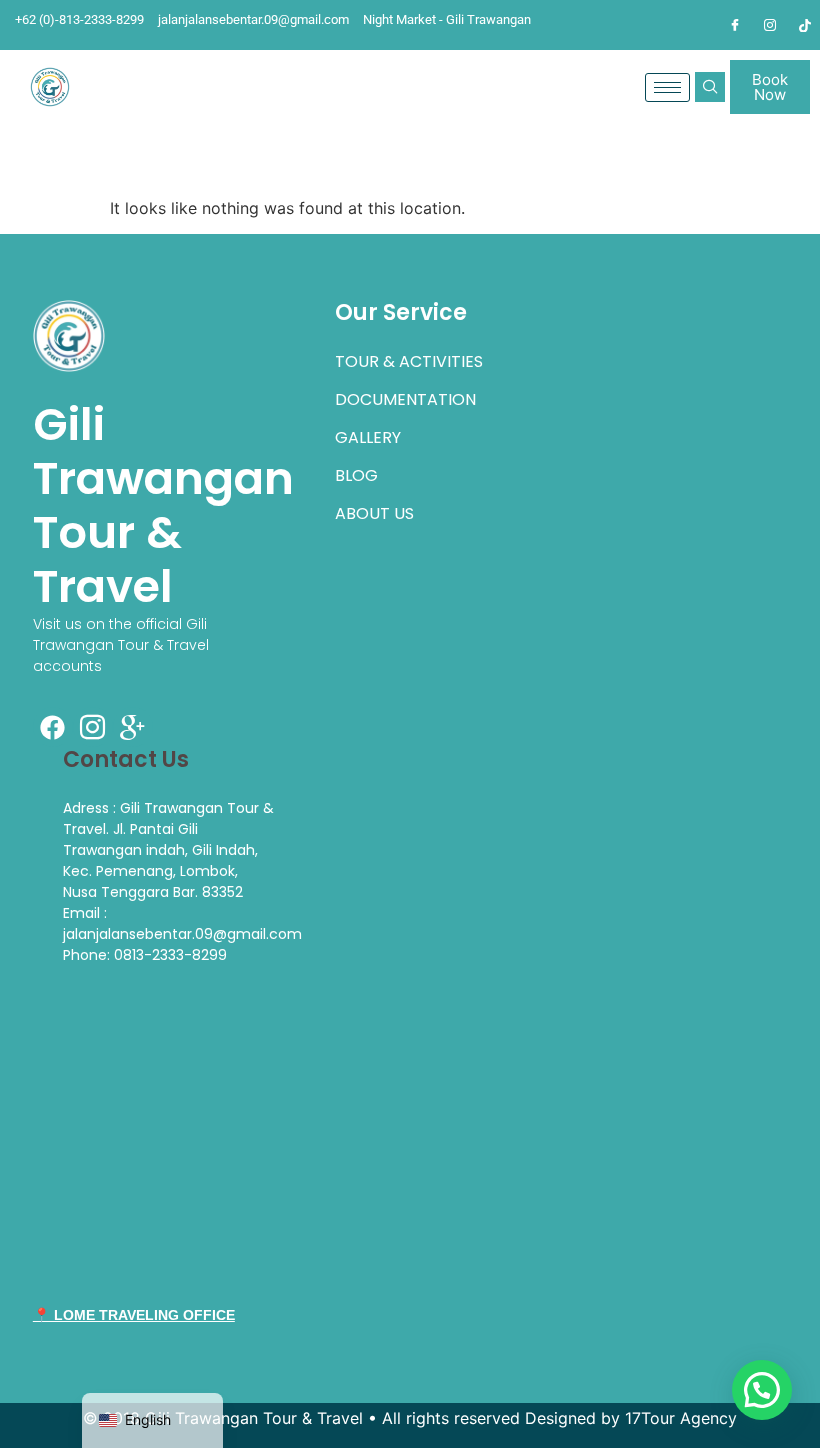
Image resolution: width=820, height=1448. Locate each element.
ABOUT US (374, 513)
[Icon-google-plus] (133, 727)
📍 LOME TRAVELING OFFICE (134, 1315)
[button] (710, 87)
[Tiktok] (805, 25)
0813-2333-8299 (170, 955)
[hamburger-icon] (667, 87)
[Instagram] (770, 25)
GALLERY (368, 437)
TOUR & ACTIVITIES (409, 361)
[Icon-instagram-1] (93, 727)
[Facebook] (735, 25)
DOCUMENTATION (405, 399)
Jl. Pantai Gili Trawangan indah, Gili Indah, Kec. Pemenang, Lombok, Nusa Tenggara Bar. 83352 (160, 860)
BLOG (356, 475)
